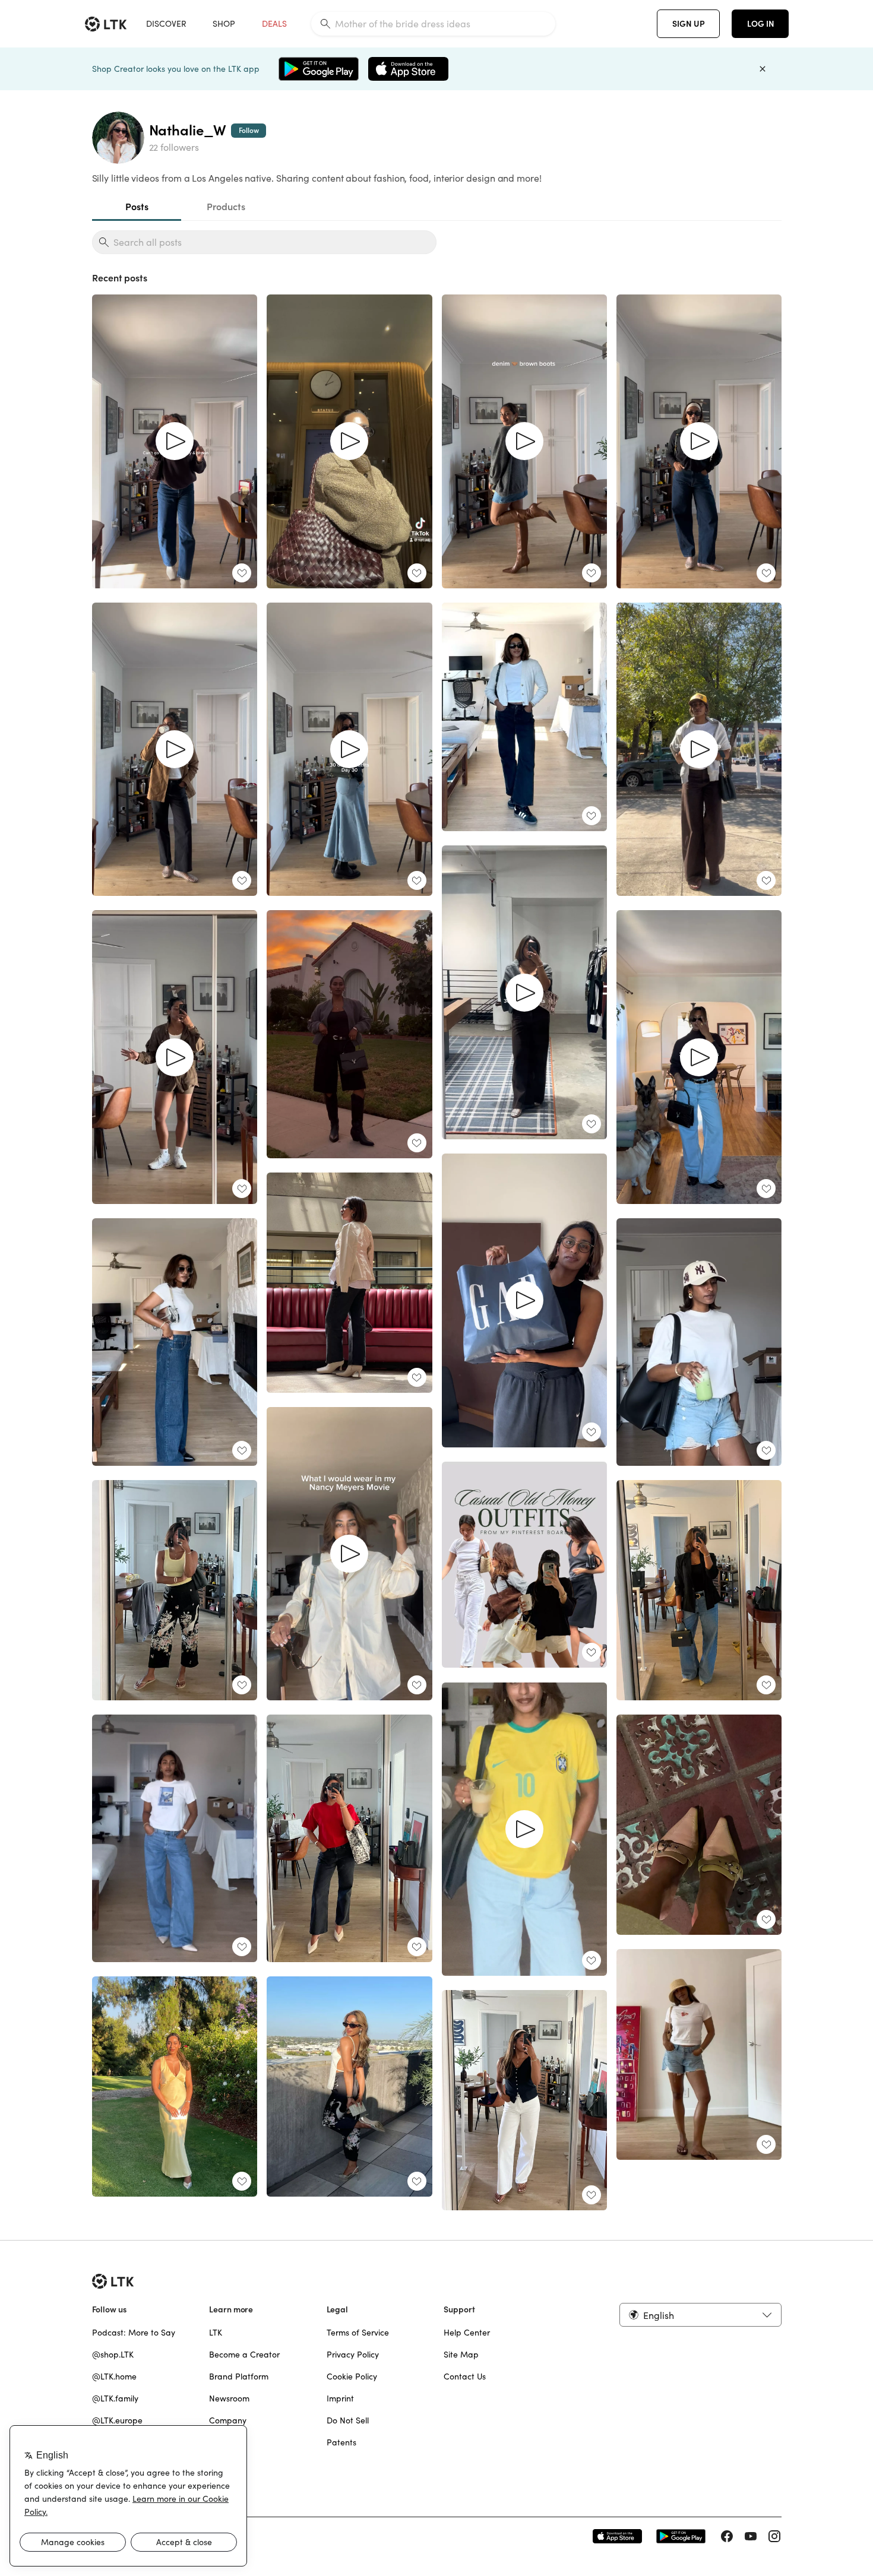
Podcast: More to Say (134, 2333)
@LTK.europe (117, 2420)
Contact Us (465, 2377)
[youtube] (751, 2536)
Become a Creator (244, 2355)
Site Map (461, 2355)
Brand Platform (239, 2377)
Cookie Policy (352, 2377)
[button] (700, 2315)
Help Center (467, 2333)
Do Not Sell (348, 2420)
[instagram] (774, 2536)
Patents (341, 2442)
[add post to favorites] (242, 573)
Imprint (340, 2398)
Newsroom (229, 2398)
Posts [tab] (136, 207)
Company (228, 2420)
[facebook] (727, 2536)
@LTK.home (114, 2377)
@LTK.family (115, 2398)
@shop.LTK (113, 2355)
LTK (216, 2333)
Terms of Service (358, 2333)
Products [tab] (225, 207)
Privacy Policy (353, 2355)
